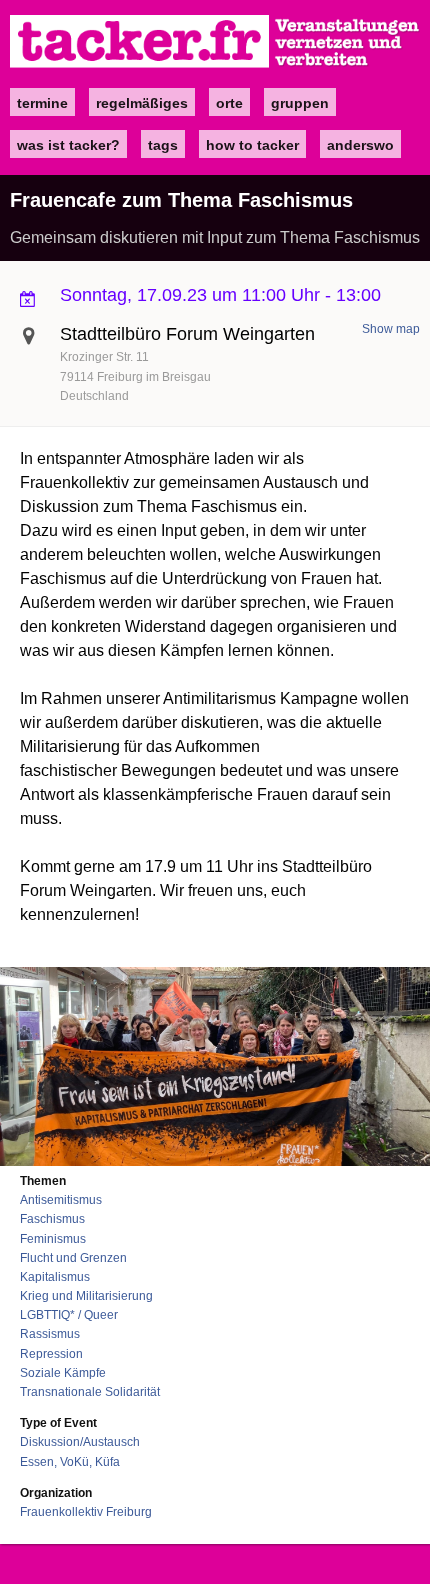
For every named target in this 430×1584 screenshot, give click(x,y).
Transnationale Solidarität (90, 1392)
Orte (229, 103)
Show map (391, 329)
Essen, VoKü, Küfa (70, 1462)
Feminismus (53, 1239)
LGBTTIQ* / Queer (69, 1315)
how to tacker (252, 145)
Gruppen (300, 103)
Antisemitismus (61, 1200)
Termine (42, 103)
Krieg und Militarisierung (86, 1296)
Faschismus (52, 1219)
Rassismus (50, 1334)
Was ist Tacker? (68, 145)
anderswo (360, 145)
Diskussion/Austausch (80, 1442)
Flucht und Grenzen (73, 1258)
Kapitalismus (55, 1277)
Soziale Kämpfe (63, 1373)
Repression (51, 1354)
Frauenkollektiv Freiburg (86, 1512)
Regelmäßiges (142, 103)
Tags (163, 145)
